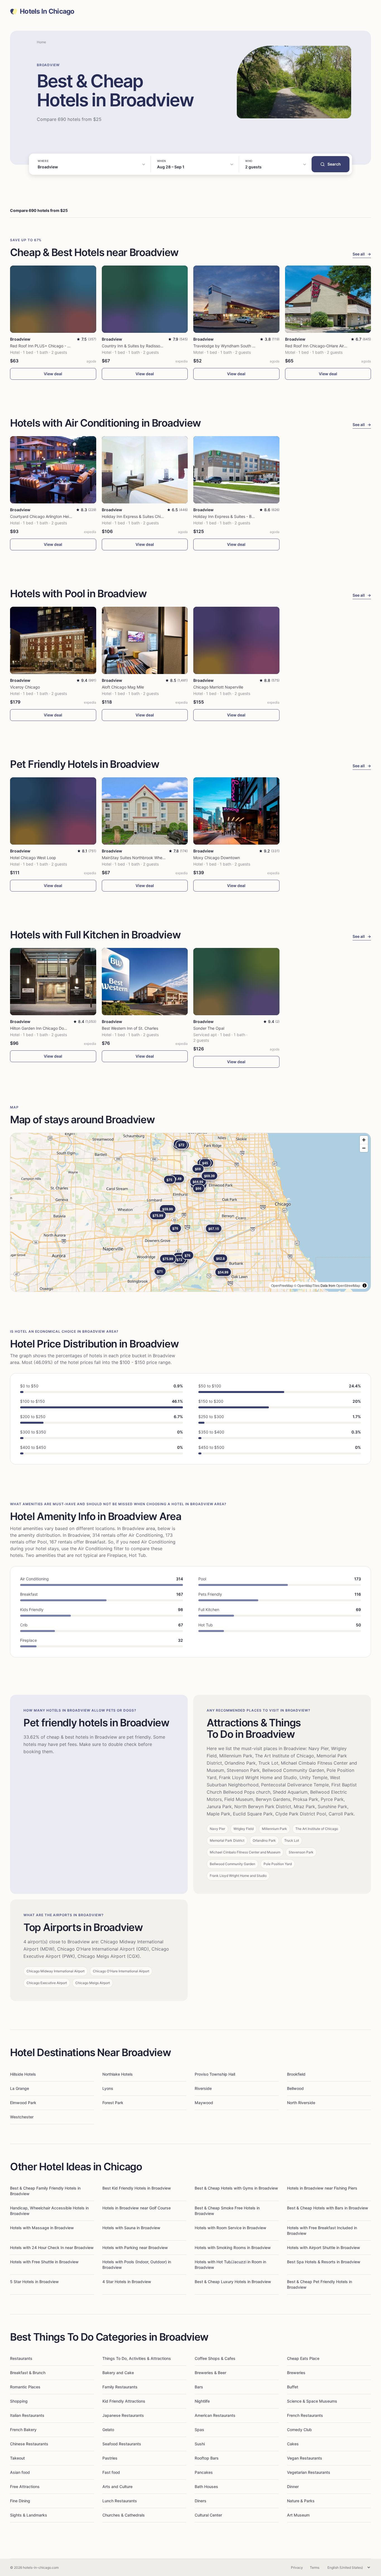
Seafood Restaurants (122, 2444)
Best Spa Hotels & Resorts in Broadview (324, 2262)
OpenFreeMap (282, 1285)
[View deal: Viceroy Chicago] (53, 640)
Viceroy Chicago (25, 687)
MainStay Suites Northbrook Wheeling (136, 858)
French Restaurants (305, 2415)
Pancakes (204, 2472)
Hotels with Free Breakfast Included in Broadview (322, 2230)
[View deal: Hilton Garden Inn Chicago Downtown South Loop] (53, 982)
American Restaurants (215, 2415)
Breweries (296, 2373)
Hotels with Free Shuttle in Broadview (44, 2262)
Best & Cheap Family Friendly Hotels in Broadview (45, 2191)
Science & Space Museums (312, 2401)
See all (362, 254)
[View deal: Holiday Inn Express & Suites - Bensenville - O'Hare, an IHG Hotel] (236, 470)
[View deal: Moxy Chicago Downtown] (236, 811)
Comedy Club (299, 2430)
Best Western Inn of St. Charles (130, 1028)
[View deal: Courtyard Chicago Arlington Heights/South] (53, 470)
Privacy (297, 2567)
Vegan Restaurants (305, 2458)
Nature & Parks (301, 2501)
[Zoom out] (364, 1148)
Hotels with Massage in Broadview (42, 2228)
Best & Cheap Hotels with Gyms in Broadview (236, 2188)
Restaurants (21, 2358)
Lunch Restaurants (120, 2501)
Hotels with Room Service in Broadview (231, 2228)
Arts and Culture (117, 2487)
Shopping (19, 2401)
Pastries (110, 2458)
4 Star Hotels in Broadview (127, 2282)
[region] (191, 1212)
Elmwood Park (23, 2103)
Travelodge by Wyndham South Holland (230, 346)
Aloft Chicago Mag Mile (123, 687)
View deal (53, 374)
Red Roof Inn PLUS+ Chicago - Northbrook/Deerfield (58, 346)
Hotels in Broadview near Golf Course (137, 2208)
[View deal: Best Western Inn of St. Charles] (145, 982)
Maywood (204, 2103)
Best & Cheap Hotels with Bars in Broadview (328, 2208)
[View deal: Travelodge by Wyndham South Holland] (236, 299)
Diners (201, 2501)
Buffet (293, 2387)
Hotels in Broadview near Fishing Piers (322, 2188)
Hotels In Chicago (47, 11)
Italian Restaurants (27, 2415)
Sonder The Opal (209, 1028)
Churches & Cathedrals (124, 2515)
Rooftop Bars (207, 2458)
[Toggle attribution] (365, 1285)
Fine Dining (20, 2501)
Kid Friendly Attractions (124, 2401)
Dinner (293, 2487)
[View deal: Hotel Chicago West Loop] (53, 811)
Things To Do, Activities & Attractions (137, 2358)
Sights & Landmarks (29, 2515)
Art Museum (298, 2515)
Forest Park (113, 2103)
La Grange (20, 2088)
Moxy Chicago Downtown (217, 858)
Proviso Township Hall (215, 2074)
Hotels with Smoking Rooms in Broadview (233, 2248)
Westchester (22, 2117)
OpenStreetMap (348, 1285)
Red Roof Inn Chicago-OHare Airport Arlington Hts (331, 346)
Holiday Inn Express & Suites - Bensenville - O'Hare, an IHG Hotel (252, 516)
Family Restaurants (120, 2387)
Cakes (293, 2444)
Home (41, 42)
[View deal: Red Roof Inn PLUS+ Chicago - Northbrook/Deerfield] (53, 299)
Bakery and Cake (118, 2373)
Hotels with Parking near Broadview (135, 2248)
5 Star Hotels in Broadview (34, 2282)
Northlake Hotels (118, 2074)
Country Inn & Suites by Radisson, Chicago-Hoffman (149, 346)
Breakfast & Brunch (28, 2373)
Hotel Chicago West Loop (33, 858)
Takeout (17, 2458)
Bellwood (295, 2088)
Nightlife (202, 2401)
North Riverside (301, 2103)
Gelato (108, 2430)
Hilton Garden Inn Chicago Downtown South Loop (55, 1028)
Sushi (200, 2444)
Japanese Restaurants (123, 2415)
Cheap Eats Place (303, 2358)
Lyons (108, 2088)
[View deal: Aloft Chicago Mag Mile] (145, 640)
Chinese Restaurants (29, 2444)
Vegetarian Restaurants (309, 2472)
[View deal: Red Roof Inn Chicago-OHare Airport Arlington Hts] (328, 299)
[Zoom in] (364, 1140)
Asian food (20, 2472)
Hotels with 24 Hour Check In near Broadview (52, 2248)
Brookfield (296, 2074)
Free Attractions (25, 2487)
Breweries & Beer (210, 2373)
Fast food (111, 2472)
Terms (315, 2567)
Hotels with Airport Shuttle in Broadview (324, 2248)
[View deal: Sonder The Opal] (236, 982)
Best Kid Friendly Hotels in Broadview (137, 2188)
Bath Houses (206, 2487)
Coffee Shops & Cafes (215, 2358)
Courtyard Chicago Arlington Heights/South (50, 516)
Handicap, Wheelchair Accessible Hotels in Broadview (49, 2211)
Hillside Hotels (23, 2074)
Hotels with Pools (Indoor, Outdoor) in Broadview (137, 2265)
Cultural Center (208, 2515)
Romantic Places (25, 2387)
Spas (199, 2430)
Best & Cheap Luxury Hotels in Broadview (233, 2282)
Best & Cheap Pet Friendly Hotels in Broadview (319, 2284)
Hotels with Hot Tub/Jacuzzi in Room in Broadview (230, 2265)
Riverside (203, 2088)
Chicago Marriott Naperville (218, 687)
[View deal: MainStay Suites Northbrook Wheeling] (145, 811)
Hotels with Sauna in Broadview (131, 2228)
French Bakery (23, 2430)
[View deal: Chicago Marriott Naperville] (236, 640)
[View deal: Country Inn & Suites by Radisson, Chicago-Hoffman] (145, 299)
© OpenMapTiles (307, 1285)
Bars (199, 2387)
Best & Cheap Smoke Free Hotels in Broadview (227, 2211)
